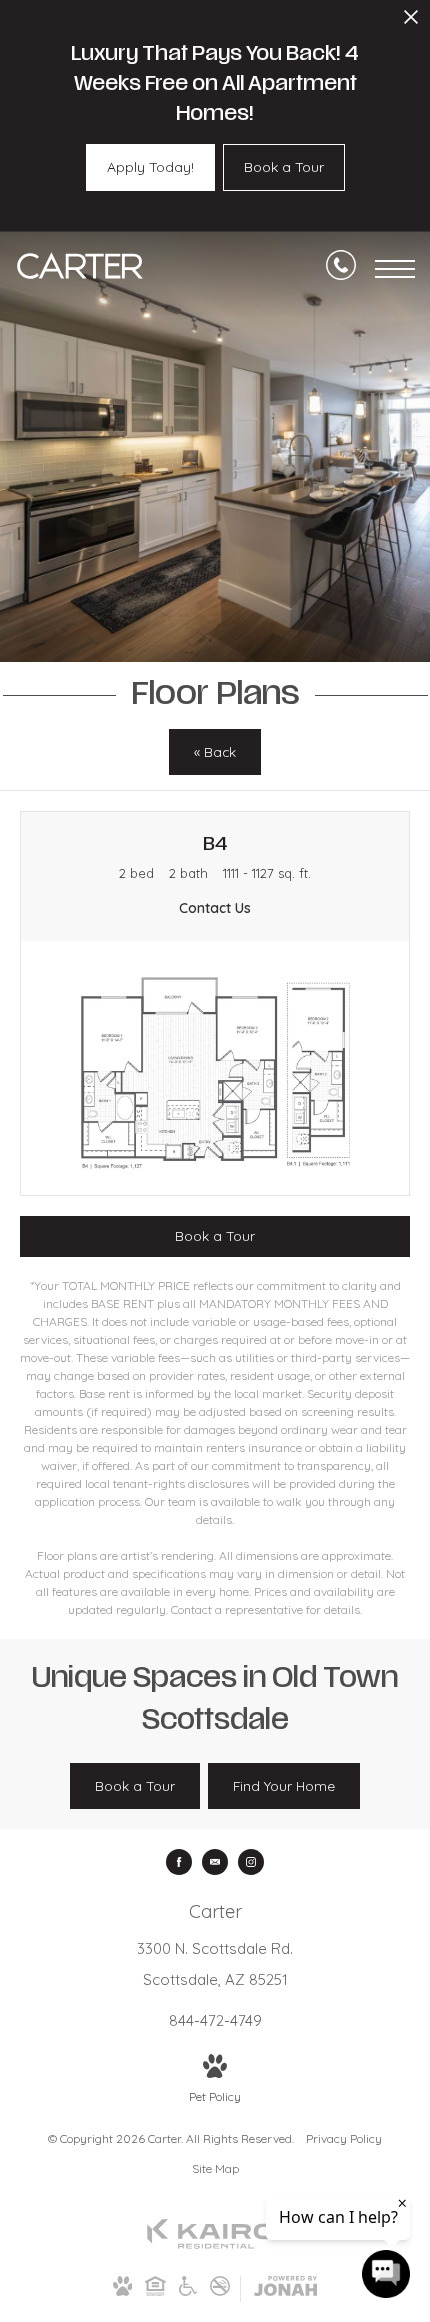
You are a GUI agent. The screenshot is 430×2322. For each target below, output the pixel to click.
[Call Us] (341, 269)
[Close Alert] (411, 22)
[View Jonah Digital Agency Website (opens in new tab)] (285, 2289)
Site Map (215, 2168)
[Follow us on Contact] (215, 1862)
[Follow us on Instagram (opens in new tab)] (251, 1862)
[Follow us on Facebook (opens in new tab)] (179, 1862)
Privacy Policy (344, 2138)
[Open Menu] (395, 269)
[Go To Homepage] (80, 269)
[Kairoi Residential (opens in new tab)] (215, 2244)
